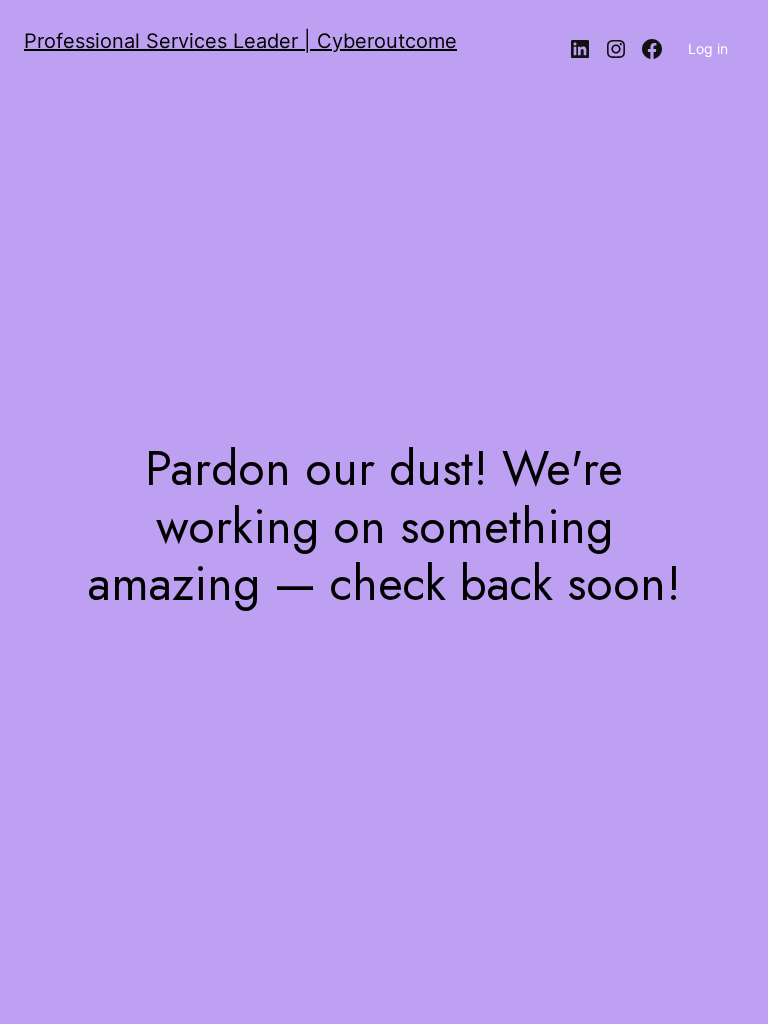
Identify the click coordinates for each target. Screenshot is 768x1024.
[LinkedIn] (580, 49)
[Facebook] (652, 49)
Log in (708, 48)
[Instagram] (616, 49)
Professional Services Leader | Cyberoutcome (240, 41)
